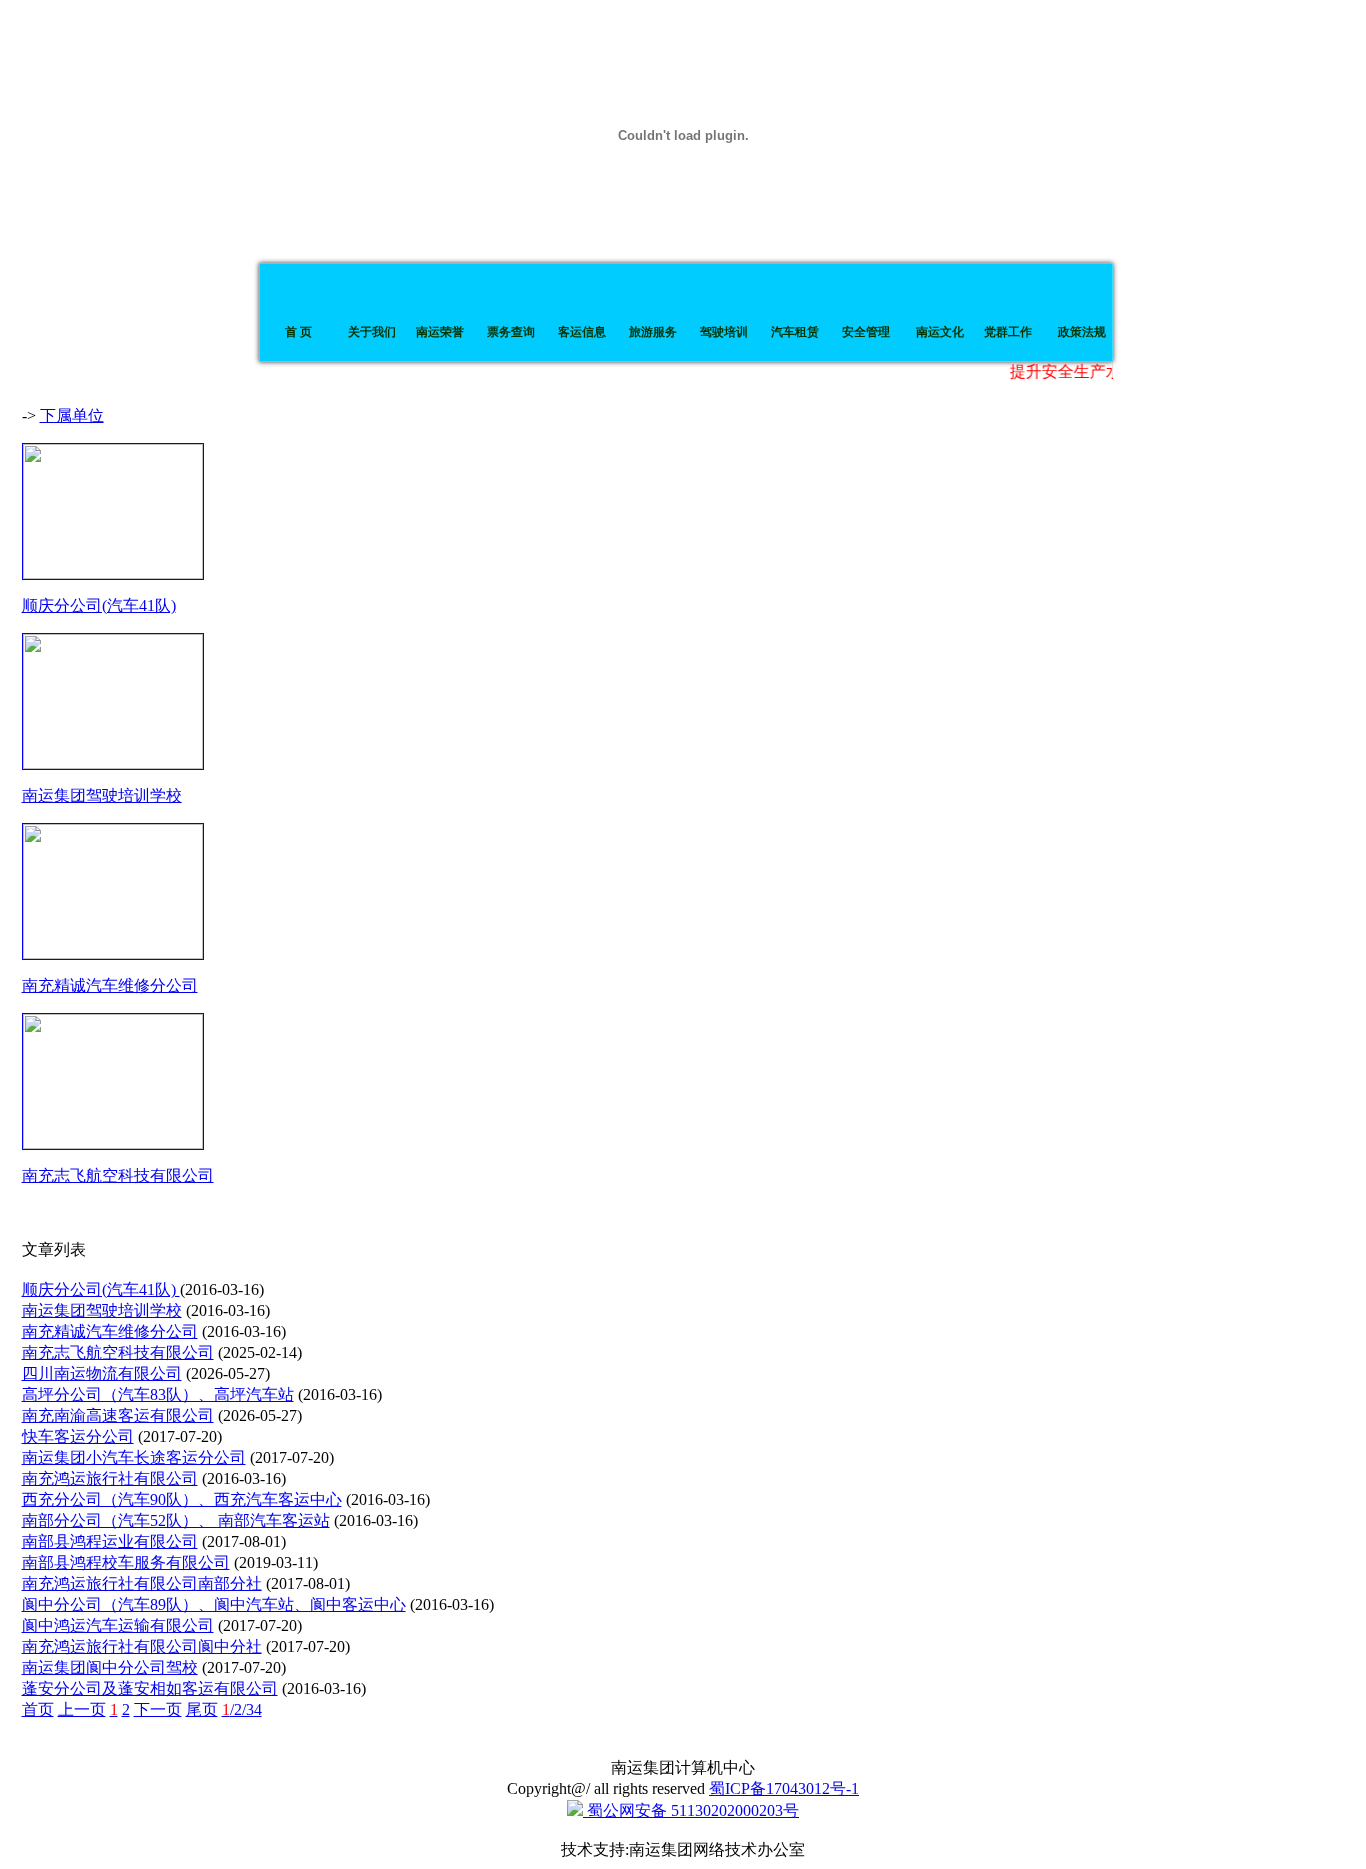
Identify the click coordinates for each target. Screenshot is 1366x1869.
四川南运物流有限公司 (102, 1373)
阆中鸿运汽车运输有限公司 (118, 1625)
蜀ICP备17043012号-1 (784, 1788)
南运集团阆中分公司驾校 (110, 1667)
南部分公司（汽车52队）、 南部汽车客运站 (176, 1520)
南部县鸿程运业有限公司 (110, 1541)
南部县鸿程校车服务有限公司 (126, 1562)
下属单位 (72, 415)
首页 (38, 1709)
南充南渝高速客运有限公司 (118, 1415)
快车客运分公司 (78, 1436)
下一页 (158, 1709)
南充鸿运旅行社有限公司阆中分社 (142, 1646)
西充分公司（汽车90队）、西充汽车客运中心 (182, 1499)
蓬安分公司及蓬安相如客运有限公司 (150, 1688)
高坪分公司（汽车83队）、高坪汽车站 (158, 1394)
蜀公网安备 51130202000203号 (691, 1810)
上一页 (82, 1709)
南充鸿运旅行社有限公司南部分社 (142, 1583)
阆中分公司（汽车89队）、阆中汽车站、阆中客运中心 (214, 1604)
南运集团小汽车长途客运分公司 (134, 1457)
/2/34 (242, 1709)
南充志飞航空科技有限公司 (118, 1175)
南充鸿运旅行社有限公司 (110, 1478)
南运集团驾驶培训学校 (102, 795)
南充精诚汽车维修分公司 (110, 985)
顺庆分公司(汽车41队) (99, 605)
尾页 (202, 1709)
